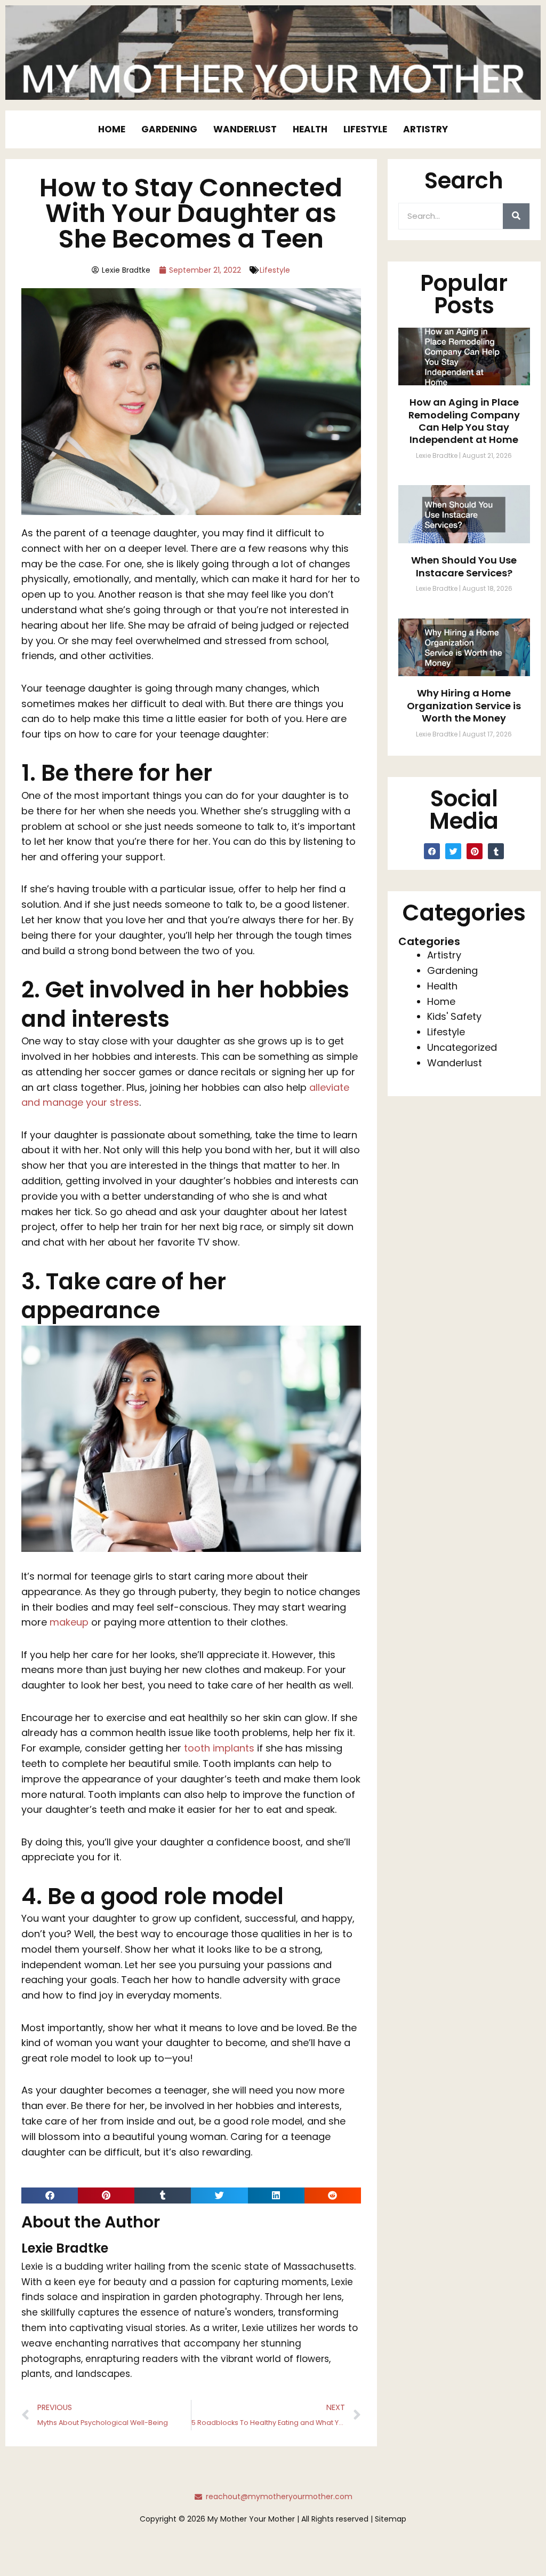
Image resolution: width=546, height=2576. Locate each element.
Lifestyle (365, 129)
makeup (69, 1622)
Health (310, 129)
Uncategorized (462, 1047)
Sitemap (391, 2519)
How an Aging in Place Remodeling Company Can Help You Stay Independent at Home (464, 421)
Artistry (425, 129)
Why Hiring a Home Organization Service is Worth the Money (464, 706)
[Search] (516, 216)
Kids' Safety (454, 1016)
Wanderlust (245, 129)
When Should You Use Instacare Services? (464, 566)
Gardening (169, 129)
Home (112, 129)
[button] (50, 2195)
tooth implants (219, 1748)
